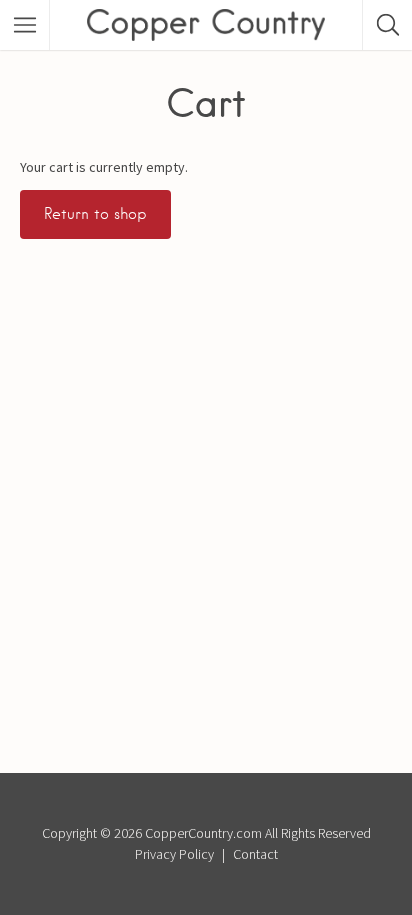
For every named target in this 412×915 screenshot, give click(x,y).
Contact (255, 854)
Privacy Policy (174, 854)
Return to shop (95, 214)
